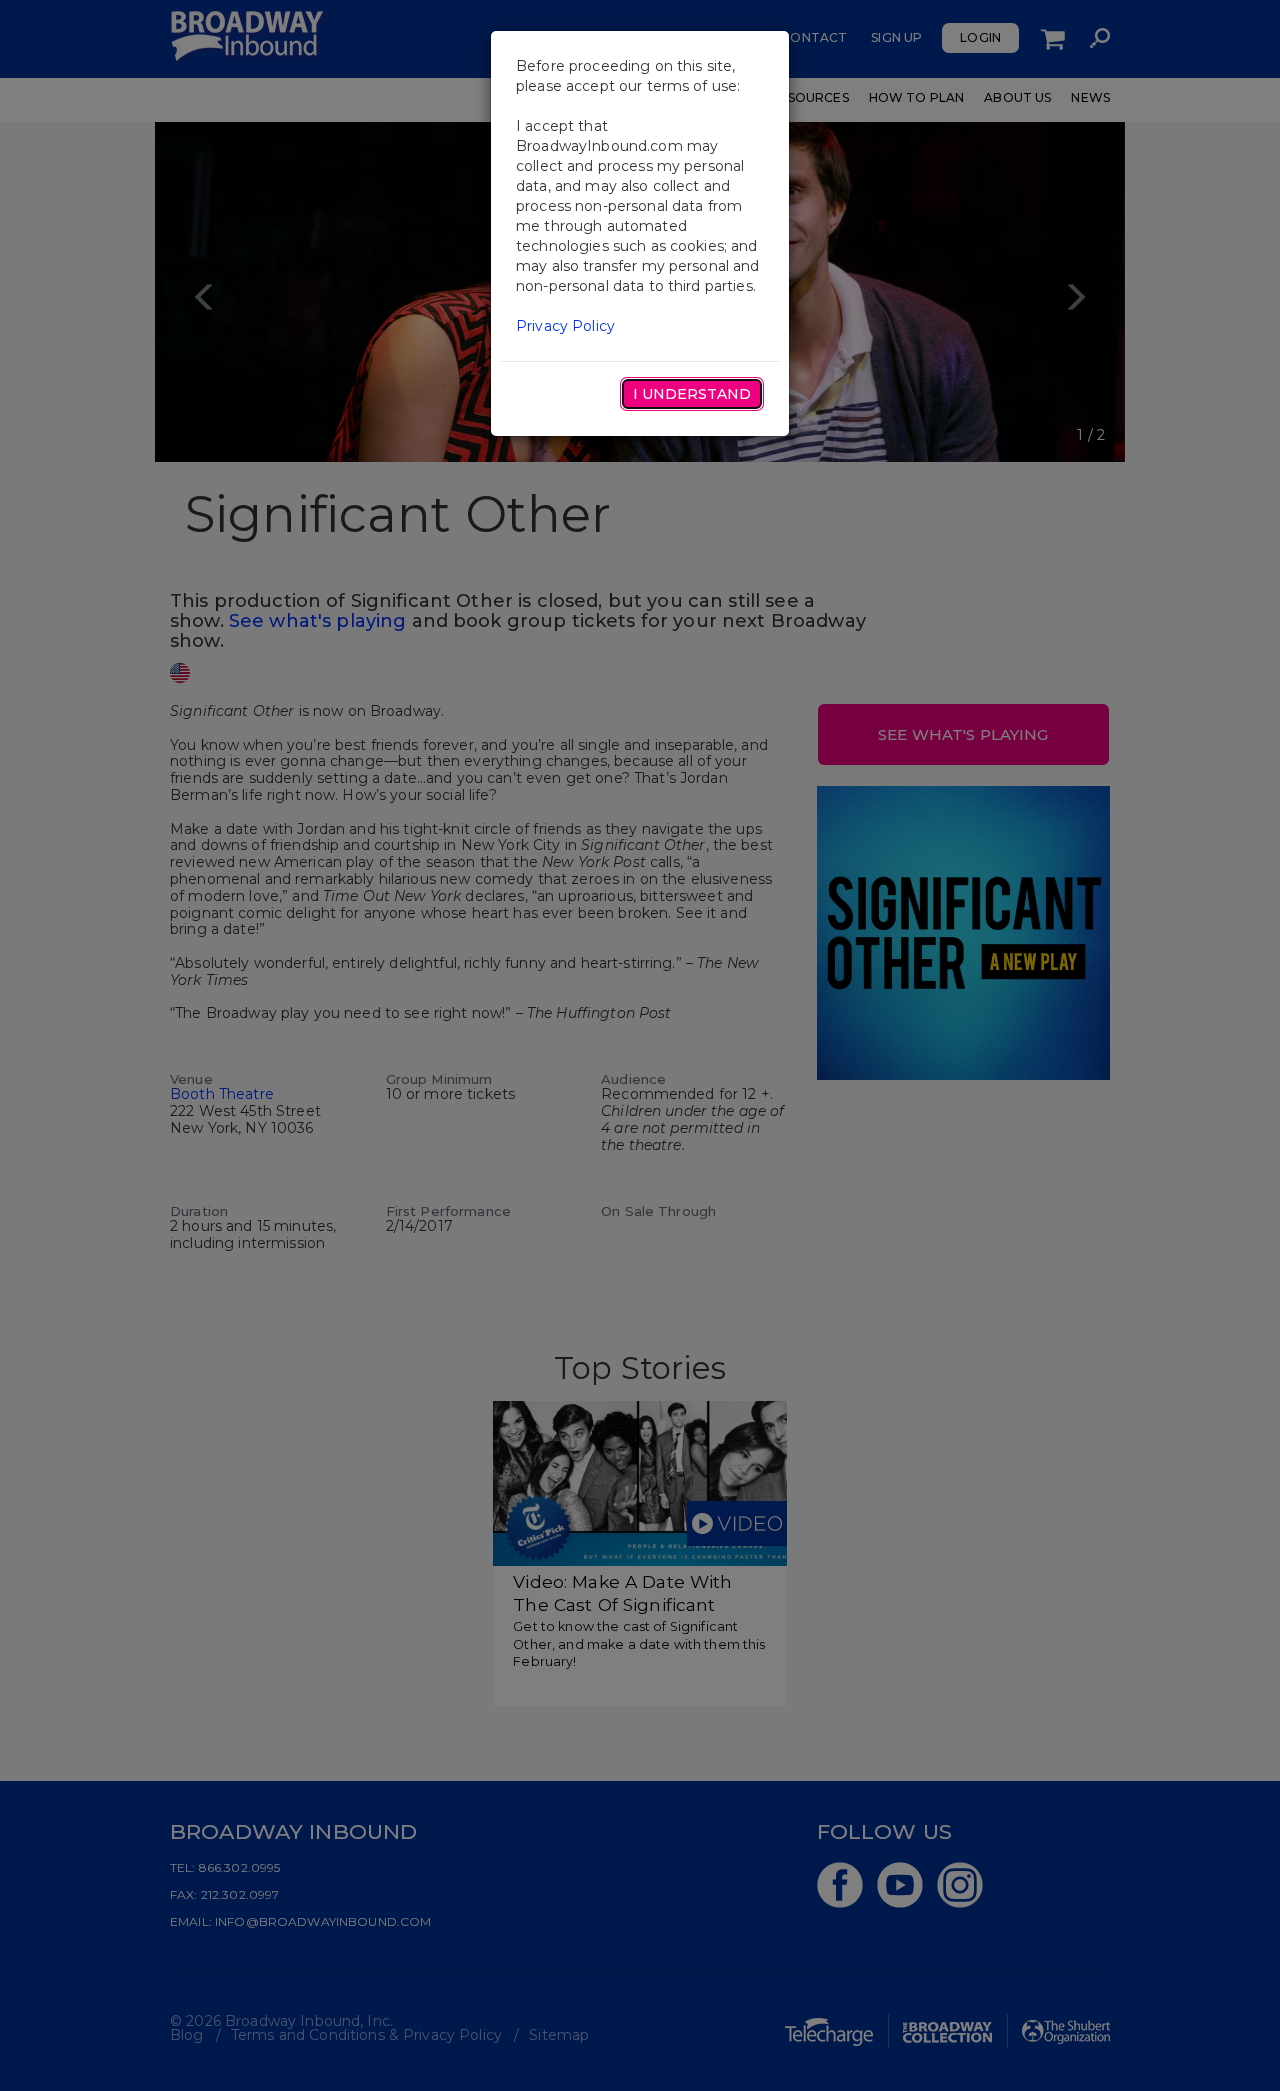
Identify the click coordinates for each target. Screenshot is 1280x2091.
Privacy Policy (565, 326)
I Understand (692, 394)
